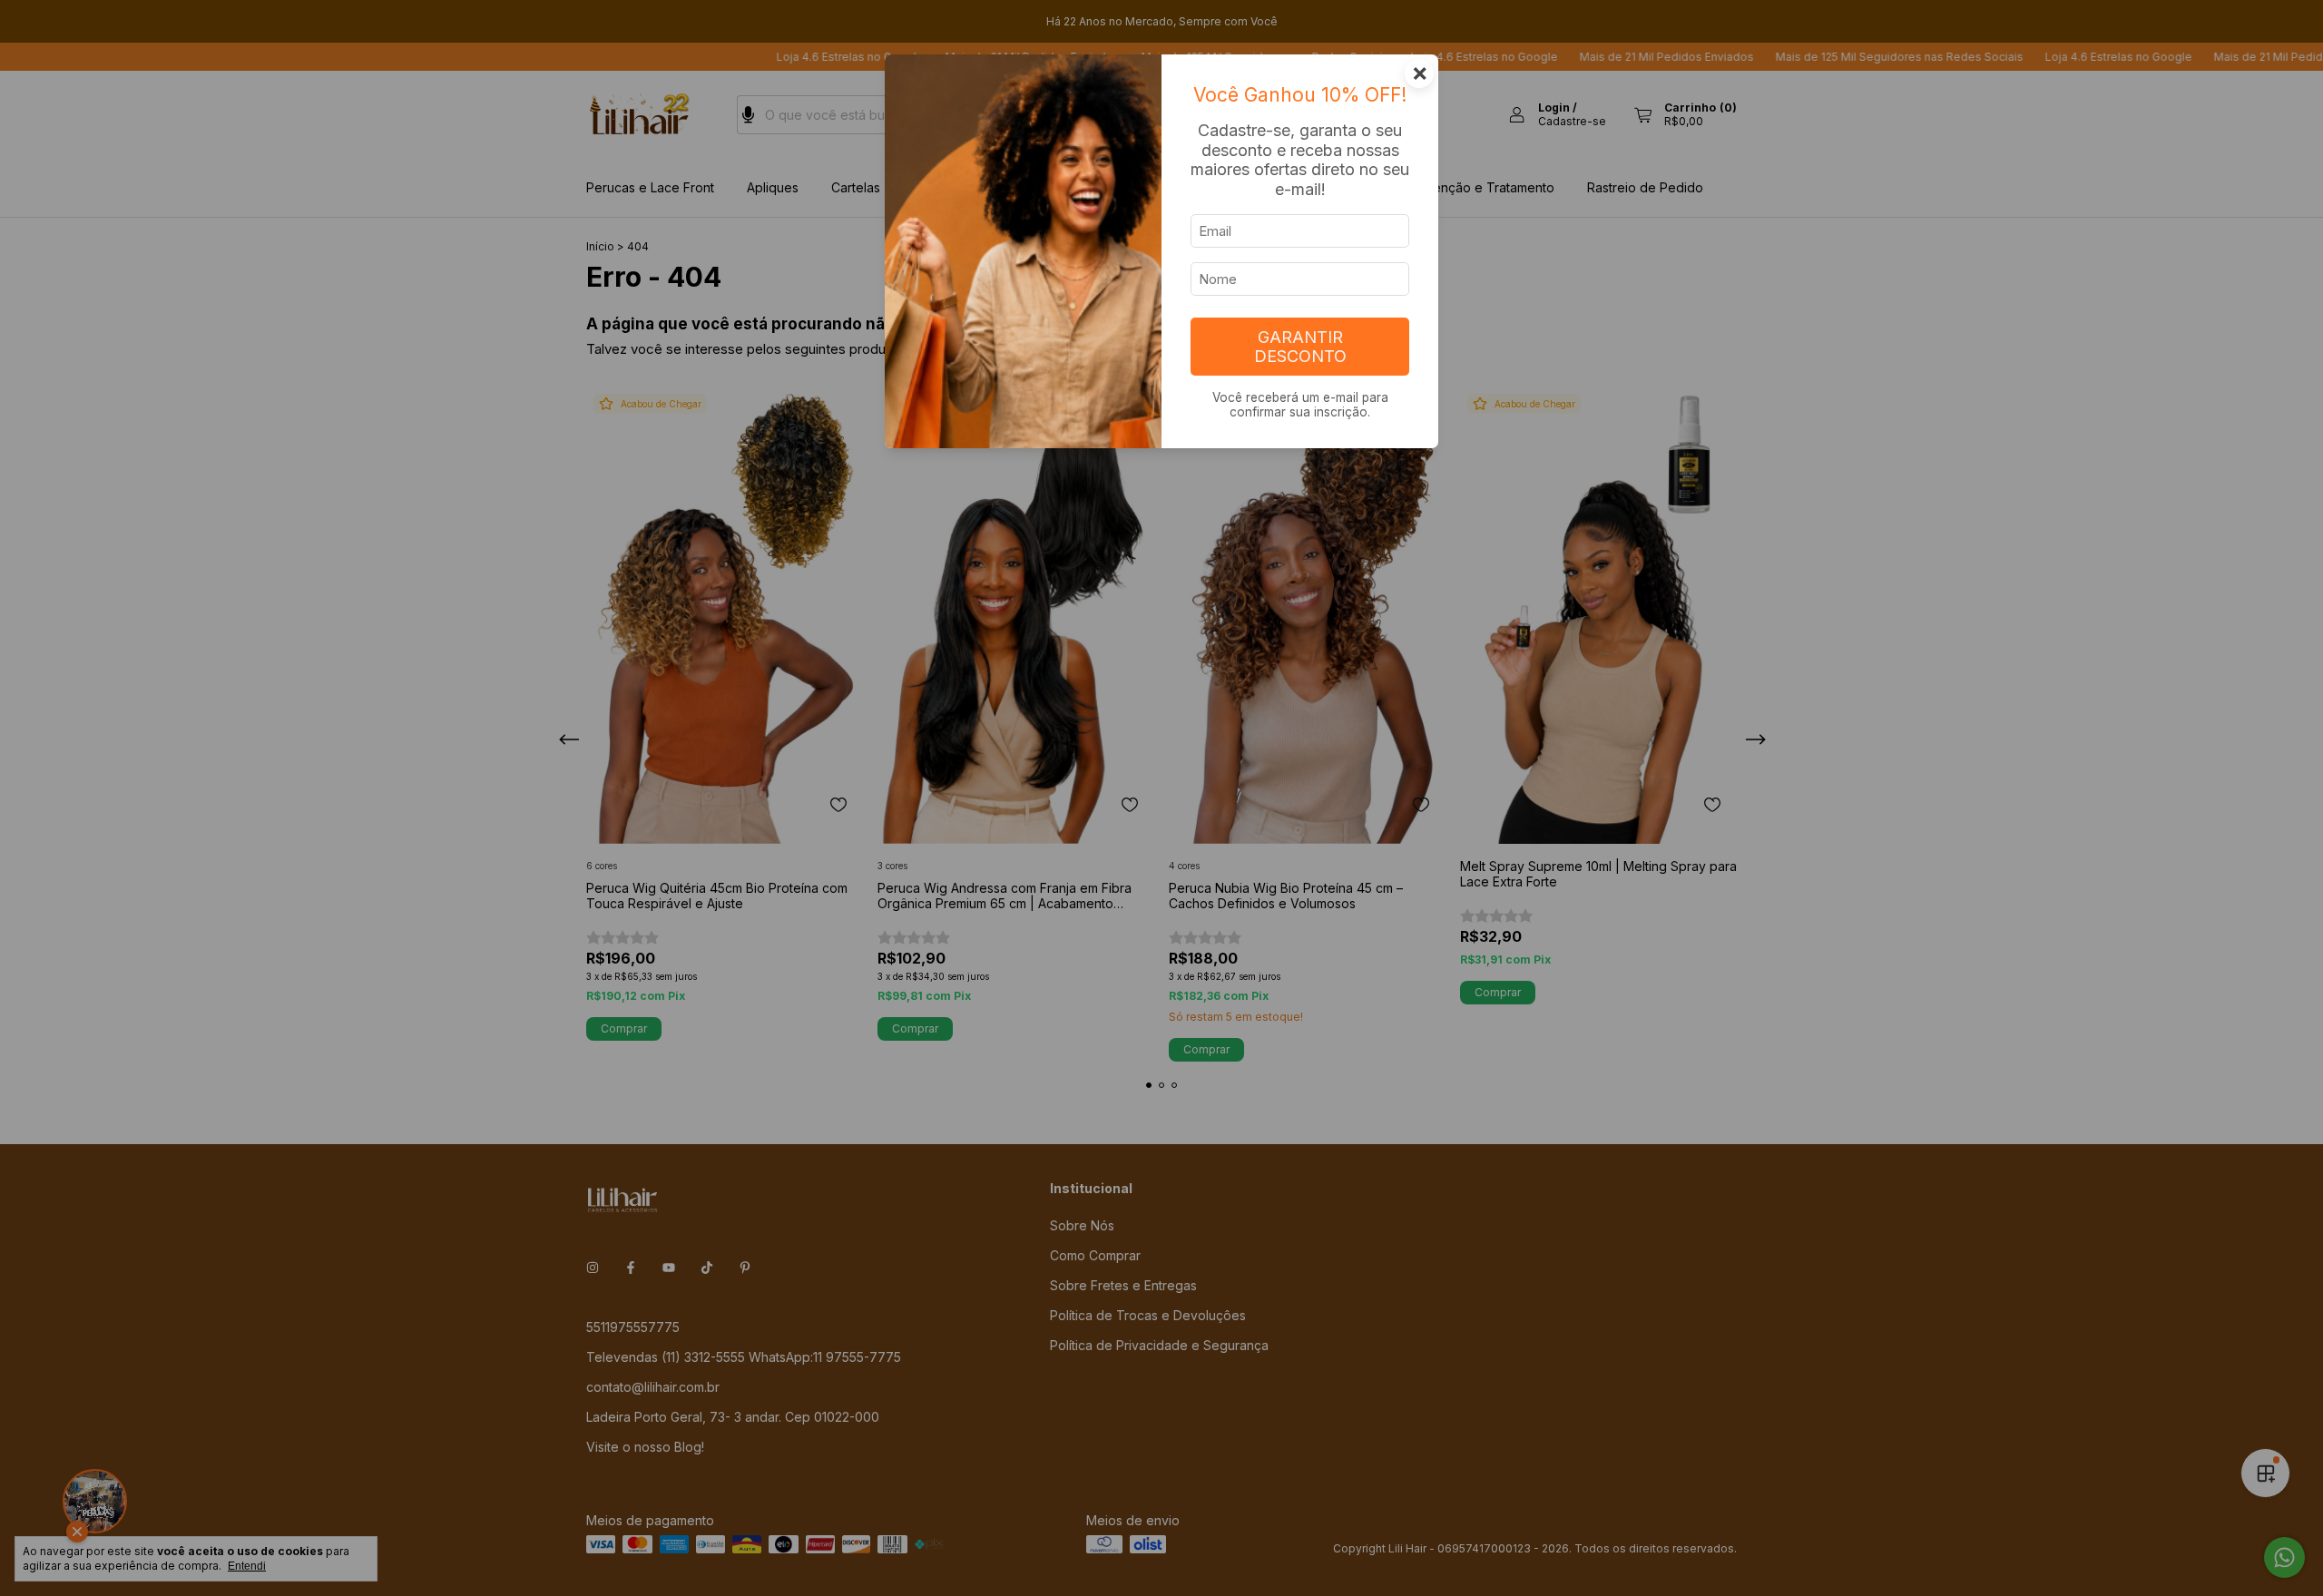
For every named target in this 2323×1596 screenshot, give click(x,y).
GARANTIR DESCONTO (1300, 347)
